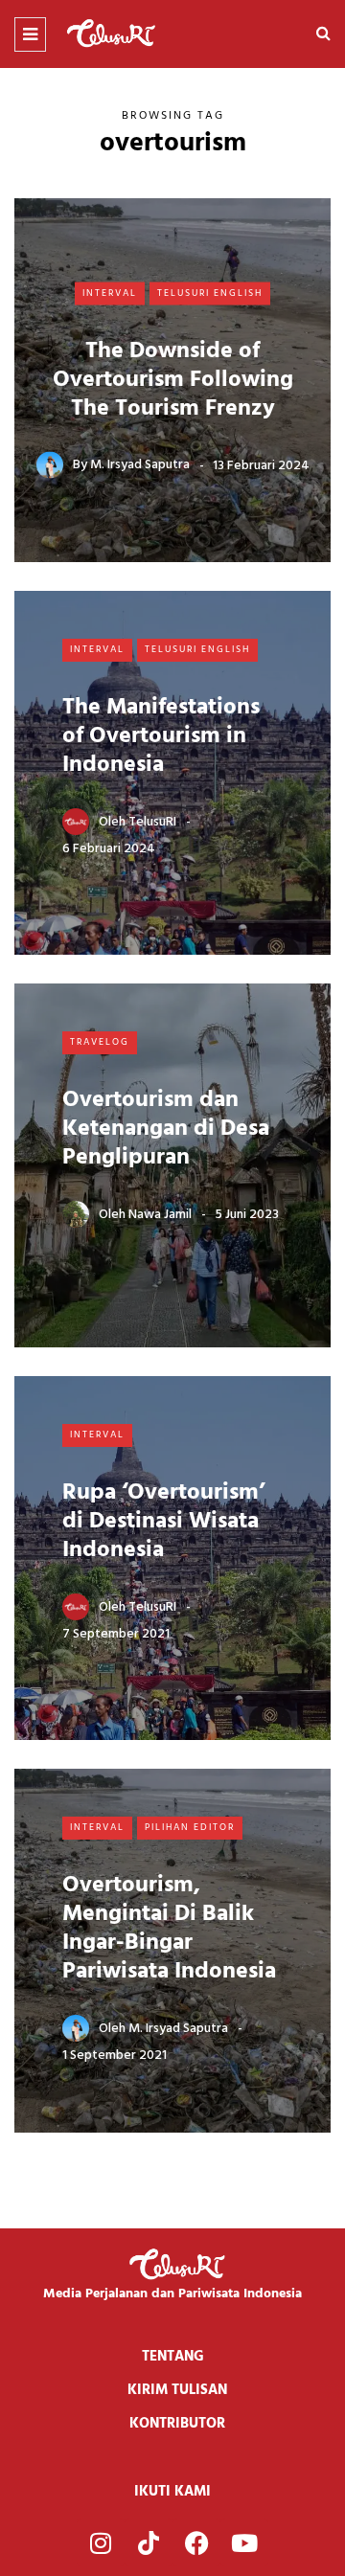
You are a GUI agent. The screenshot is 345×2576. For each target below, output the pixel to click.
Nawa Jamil (160, 1215)
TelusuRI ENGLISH (210, 293)
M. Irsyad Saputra (140, 465)
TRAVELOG (100, 1042)
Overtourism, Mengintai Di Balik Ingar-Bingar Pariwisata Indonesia (169, 1929)
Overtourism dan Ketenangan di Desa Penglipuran (166, 1129)
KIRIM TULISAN (177, 2390)
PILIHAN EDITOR (190, 1827)
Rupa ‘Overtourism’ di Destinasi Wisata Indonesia (163, 1522)
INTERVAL (110, 293)
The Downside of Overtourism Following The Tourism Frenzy (173, 379)
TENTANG (173, 2357)
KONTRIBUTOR (177, 2424)
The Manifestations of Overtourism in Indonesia (161, 736)
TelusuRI (152, 822)
